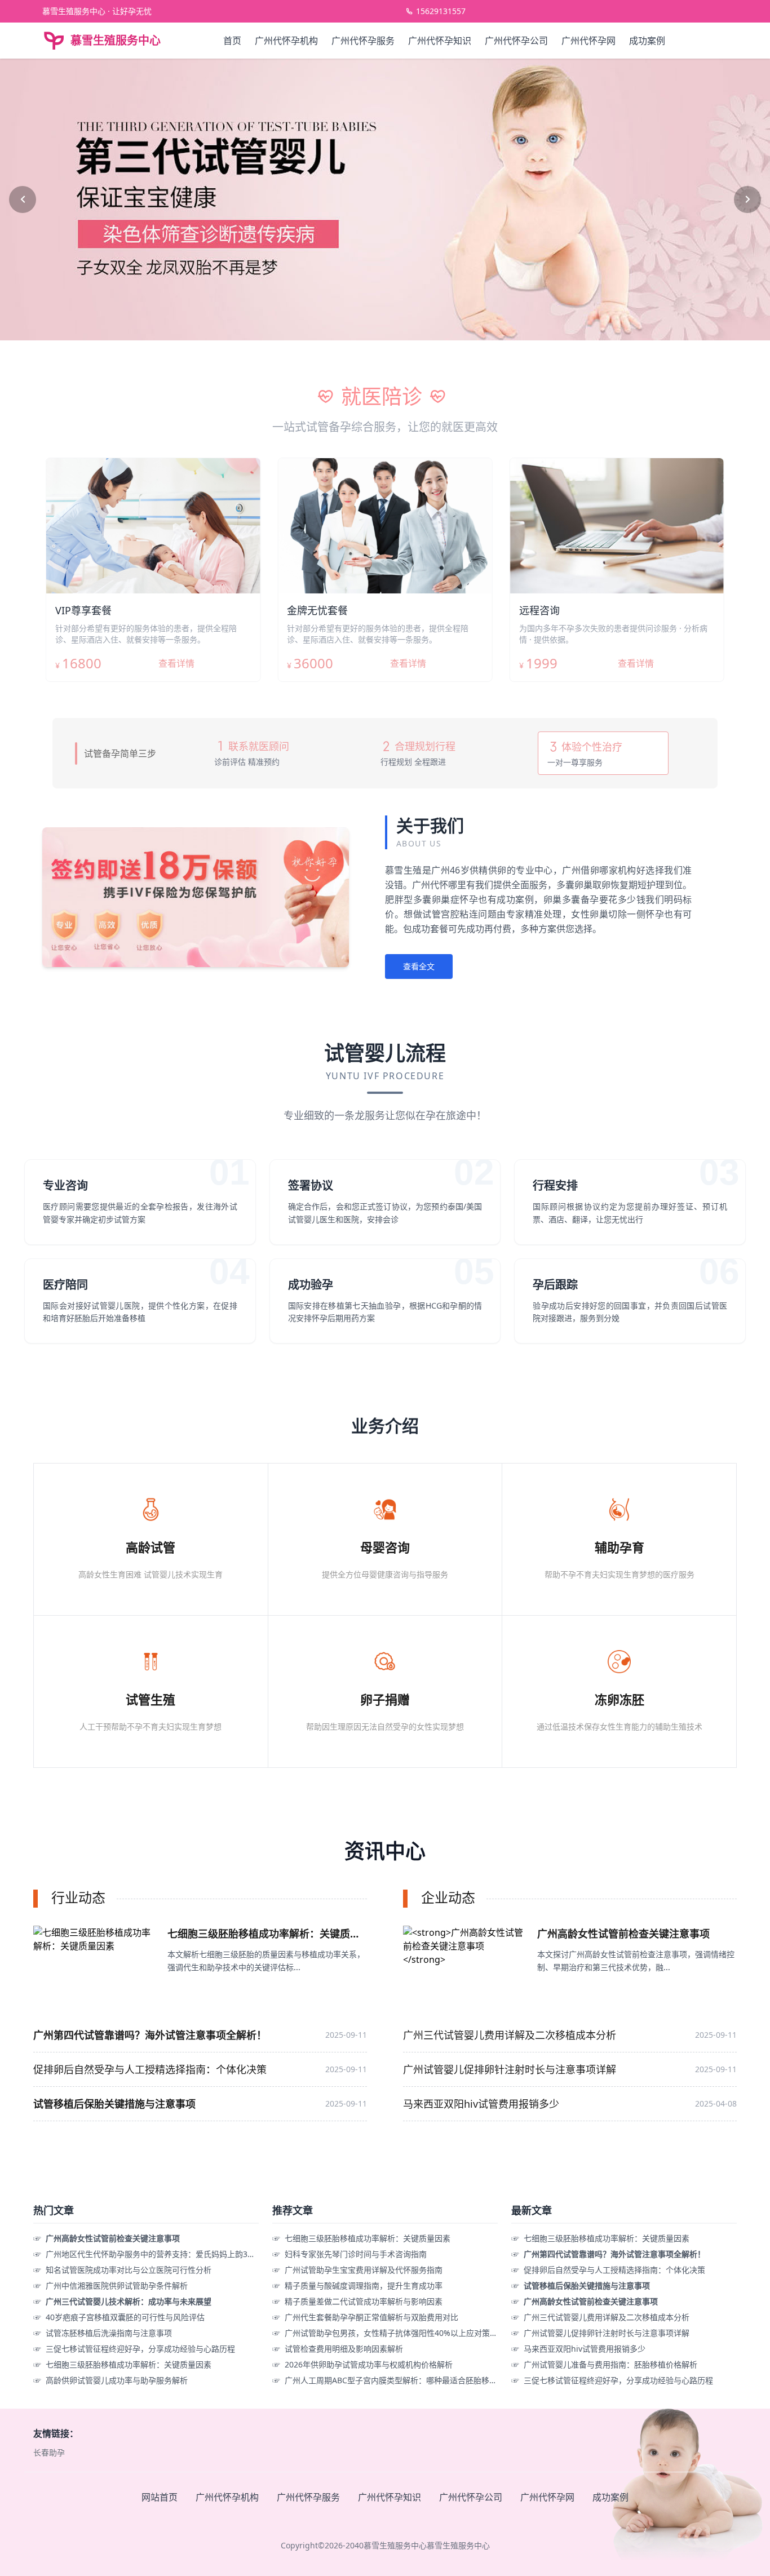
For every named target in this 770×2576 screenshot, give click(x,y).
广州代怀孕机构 (286, 41)
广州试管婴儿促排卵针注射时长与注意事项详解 (510, 2069)
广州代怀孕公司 (516, 41)
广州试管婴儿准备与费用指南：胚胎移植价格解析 (610, 2364)
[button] (23, 199)
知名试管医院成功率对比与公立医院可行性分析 (129, 2270)
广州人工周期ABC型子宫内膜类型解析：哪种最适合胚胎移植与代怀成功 (411, 2380)
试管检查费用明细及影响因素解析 (344, 2349)
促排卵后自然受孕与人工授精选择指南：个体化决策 (150, 2069)
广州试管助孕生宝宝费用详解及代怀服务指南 (364, 2270)
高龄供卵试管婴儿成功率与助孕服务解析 (117, 2380)
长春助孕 (49, 2452)
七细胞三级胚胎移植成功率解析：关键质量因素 (129, 2364)
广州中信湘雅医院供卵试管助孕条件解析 (117, 2285)
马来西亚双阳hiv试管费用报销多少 (481, 2104)
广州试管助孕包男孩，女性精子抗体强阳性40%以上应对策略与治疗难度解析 (419, 2333)
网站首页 (160, 2497)
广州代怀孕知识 (440, 41)
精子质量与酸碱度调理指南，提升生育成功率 (364, 2285)
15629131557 (441, 11)
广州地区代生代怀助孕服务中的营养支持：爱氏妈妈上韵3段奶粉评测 (166, 2254)
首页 (232, 41)
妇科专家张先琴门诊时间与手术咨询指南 (356, 2254)
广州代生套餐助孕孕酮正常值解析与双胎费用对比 (371, 2317)
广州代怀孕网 (588, 41)
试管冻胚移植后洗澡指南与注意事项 (109, 2333)
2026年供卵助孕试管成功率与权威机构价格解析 (369, 2364)
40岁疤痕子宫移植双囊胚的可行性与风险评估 (125, 2317)
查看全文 (419, 966)
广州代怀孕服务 (363, 41)
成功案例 (647, 41)
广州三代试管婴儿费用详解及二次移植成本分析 (510, 2035)
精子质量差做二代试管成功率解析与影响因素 (364, 2301)
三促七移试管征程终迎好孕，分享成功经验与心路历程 (140, 2349)
